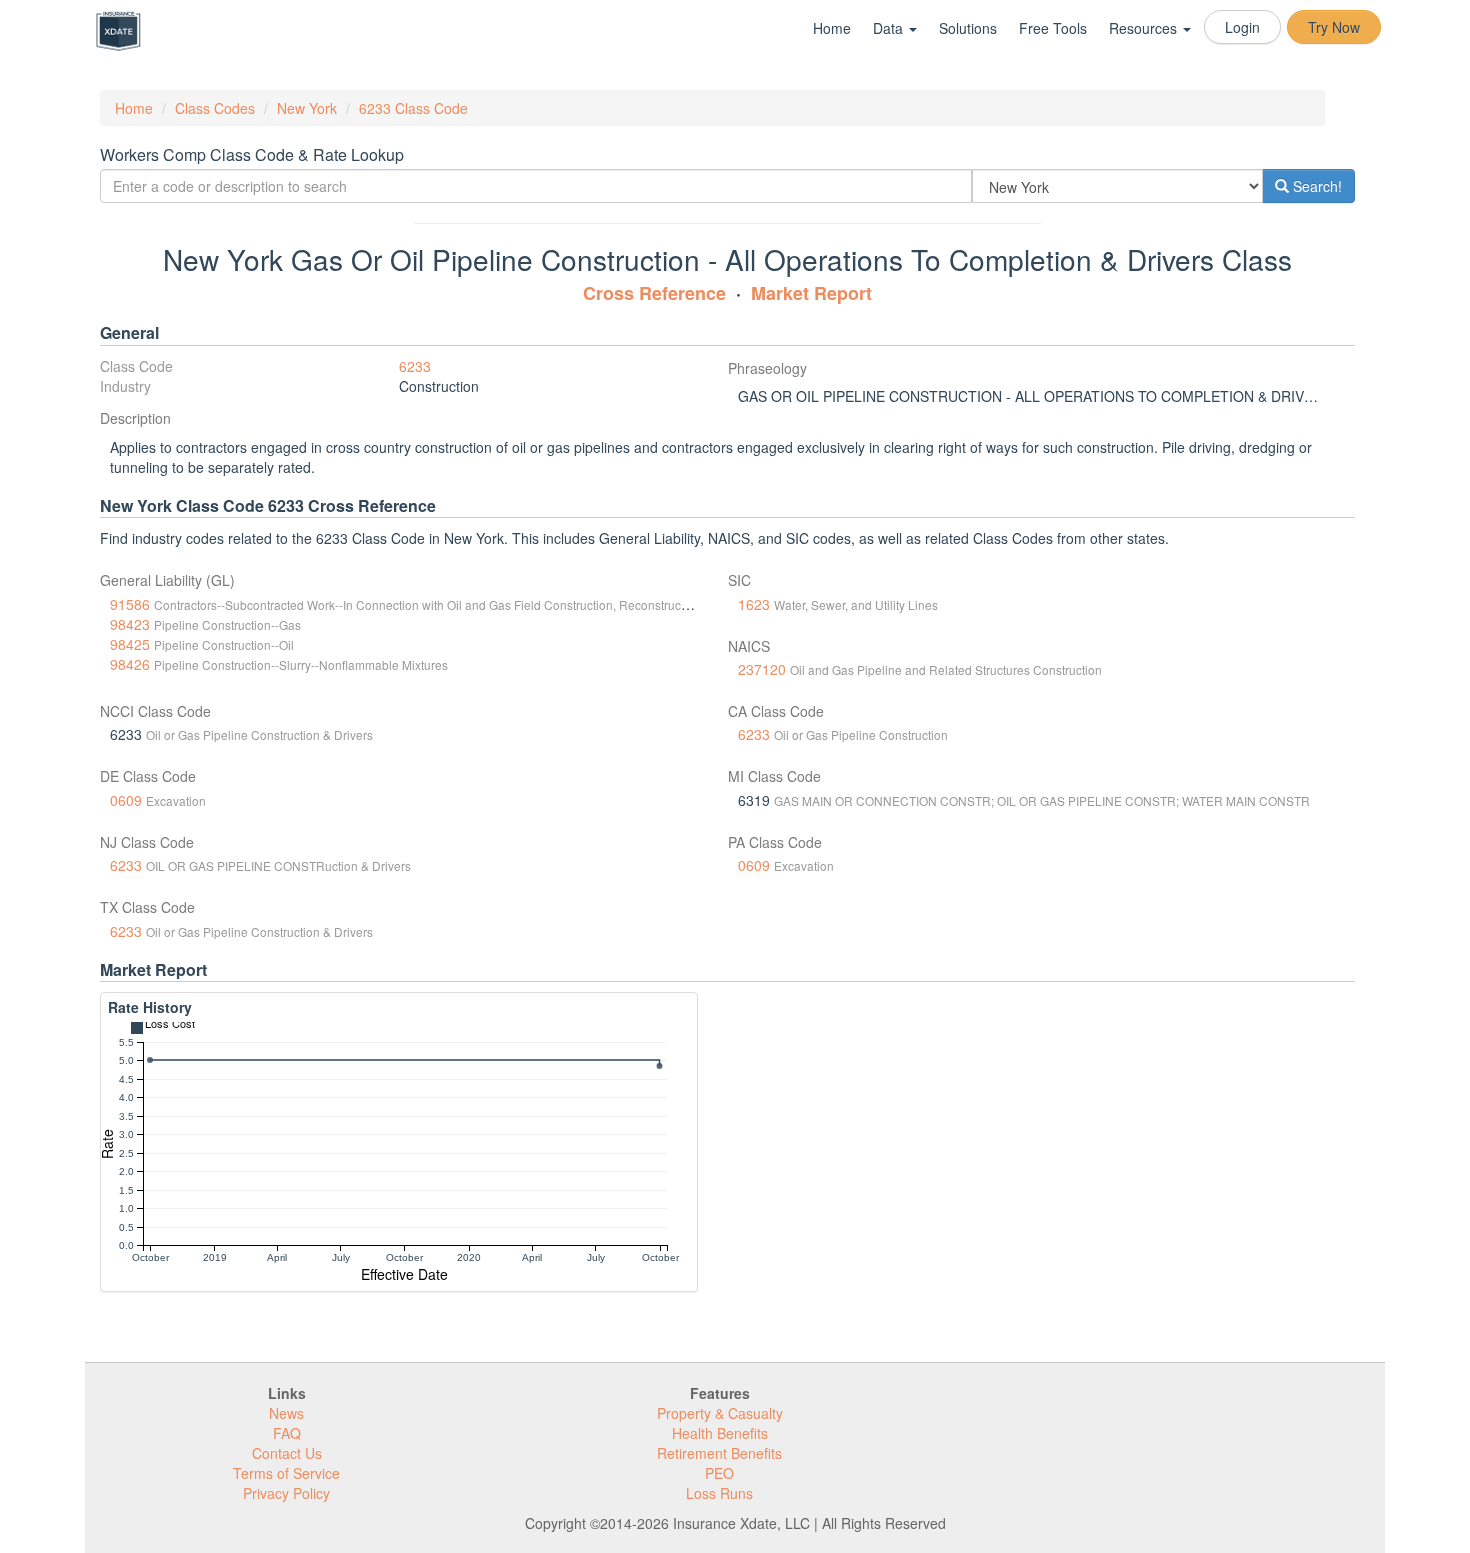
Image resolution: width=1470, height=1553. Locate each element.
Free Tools (1053, 28)
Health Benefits (720, 1433)
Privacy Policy (286, 1493)
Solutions (968, 28)
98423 (130, 624)
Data (890, 28)
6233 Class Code (413, 108)
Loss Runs (719, 1493)
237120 (762, 669)
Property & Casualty (720, 1413)
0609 (126, 800)
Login (1242, 27)
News (286, 1413)
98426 (130, 664)
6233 (415, 366)
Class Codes (215, 108)
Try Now (1334, 27)
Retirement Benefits (719, 1453)
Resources (1145, 28)
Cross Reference (654, 293)
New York (307, 108)
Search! (1315, 186)
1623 (754, 604)
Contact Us (287, 1453)
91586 (130, 604)
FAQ (287, 1433)
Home (832, 28)
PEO (719, 1473)
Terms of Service (286, 1473)
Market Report (811, 293)
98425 (130, 644)
